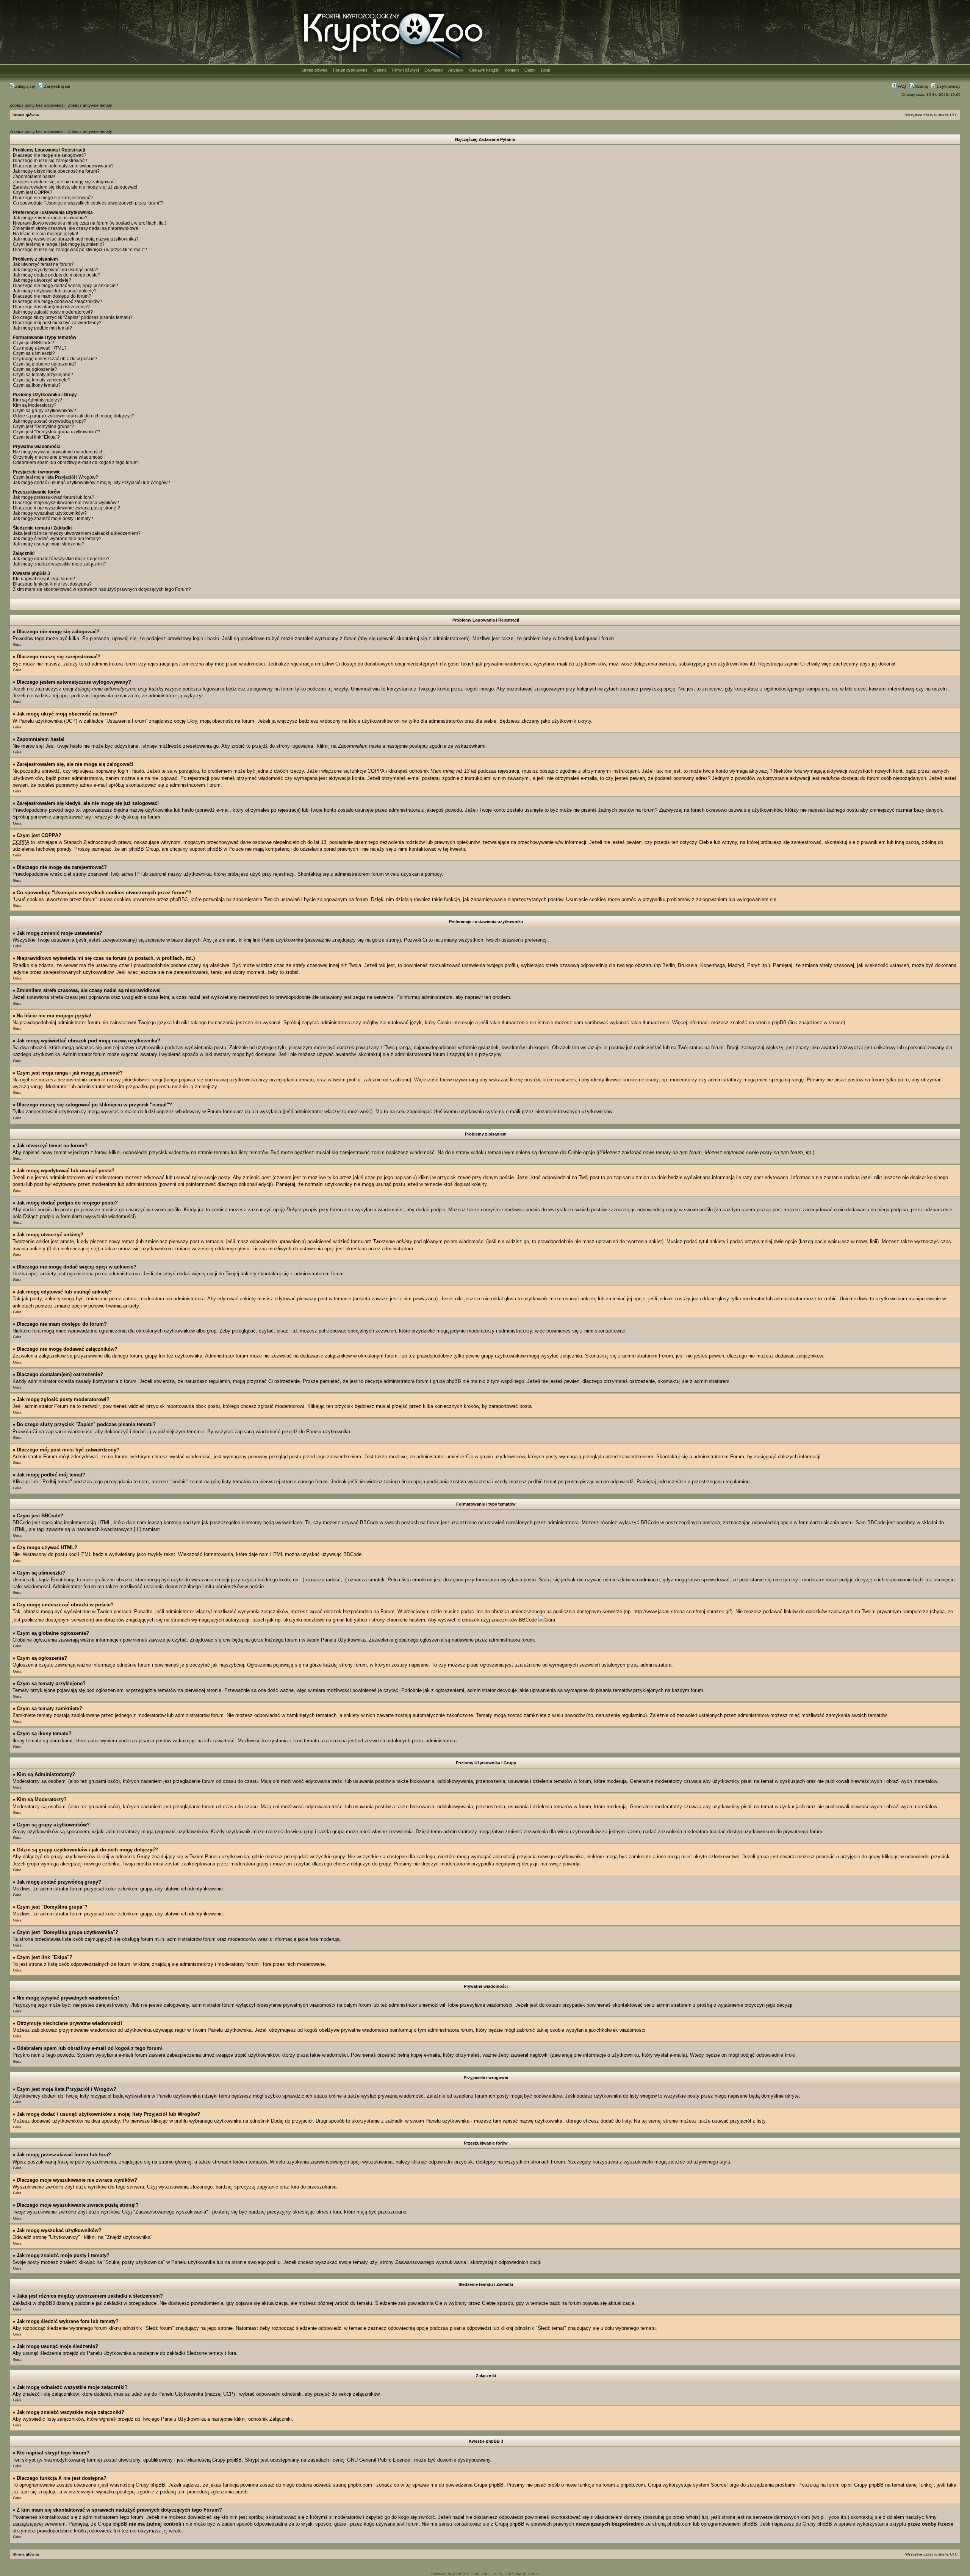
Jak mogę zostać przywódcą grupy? (50, 421)
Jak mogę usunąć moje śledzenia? (49, 544)
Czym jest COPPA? (33, 192)
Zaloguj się (24, 86)
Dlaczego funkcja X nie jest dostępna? (52, 584)
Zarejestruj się (56, 86)
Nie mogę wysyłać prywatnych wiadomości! (57, 452)
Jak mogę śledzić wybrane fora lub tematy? (57, 539)
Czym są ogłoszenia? (35, 369)
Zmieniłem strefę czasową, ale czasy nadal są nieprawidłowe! (76, 228)
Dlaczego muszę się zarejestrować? (50, 161)
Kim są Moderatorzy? (35, 405)
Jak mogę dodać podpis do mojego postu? (57, 275)
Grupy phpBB (227, 2460)
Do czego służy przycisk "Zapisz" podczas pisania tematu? (73, 317)
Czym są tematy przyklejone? (43, 375)
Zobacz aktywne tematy (90, 105)
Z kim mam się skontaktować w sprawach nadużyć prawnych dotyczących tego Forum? (102, 589)
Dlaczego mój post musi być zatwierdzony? (57, 323)
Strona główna (314, 70)
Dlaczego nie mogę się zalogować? (50, 155)
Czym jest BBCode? (34, 343)
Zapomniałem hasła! (34, 177)
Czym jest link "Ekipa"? (36, 437)
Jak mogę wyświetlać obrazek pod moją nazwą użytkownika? (76, 239)
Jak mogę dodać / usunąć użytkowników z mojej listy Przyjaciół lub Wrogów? (92, 483)
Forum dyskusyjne (350, 70)
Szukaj (921, 86)
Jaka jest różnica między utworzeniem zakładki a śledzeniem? (77, 533)
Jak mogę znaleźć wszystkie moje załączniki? (60, 564)
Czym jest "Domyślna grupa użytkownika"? (57, 432)
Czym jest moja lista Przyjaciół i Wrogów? (56, 477)
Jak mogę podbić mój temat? (42, 328)
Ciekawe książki (484, 70)
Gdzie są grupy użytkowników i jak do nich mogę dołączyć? (74, 416)
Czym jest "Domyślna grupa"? (43, 426)
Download (433, 70)
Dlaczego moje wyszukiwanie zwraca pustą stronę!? (66, 508)
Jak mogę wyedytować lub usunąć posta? (56, 270)
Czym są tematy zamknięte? (42, 380)
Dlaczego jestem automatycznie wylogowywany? (63, 166)
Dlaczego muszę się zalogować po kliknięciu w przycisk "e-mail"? (80, 250)
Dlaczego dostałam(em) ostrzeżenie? (51, 307)
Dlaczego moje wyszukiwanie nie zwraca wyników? (66, 503)
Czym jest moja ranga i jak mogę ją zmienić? (59, 244)
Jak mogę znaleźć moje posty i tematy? (53, 519)
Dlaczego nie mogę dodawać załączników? (58, 301)
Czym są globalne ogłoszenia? (45, 364)
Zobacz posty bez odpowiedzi (37, 105)
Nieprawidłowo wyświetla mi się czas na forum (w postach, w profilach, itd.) (90, 223)
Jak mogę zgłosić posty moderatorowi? (53, 312)
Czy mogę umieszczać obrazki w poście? (55, 359)
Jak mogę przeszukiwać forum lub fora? (54, 497)
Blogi (545, 70)
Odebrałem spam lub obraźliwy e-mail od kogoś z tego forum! (76, 462)
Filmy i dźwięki (405, 70)
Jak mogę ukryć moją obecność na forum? (56, 171)
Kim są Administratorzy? (38, 400)
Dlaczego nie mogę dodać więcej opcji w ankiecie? (66, 286)
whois (692, 2517)
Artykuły (456, 70)
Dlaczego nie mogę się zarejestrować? (53, 198)
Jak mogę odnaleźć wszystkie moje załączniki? (61, 559)
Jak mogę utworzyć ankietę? (42, 280)
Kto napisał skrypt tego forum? (44, 579)
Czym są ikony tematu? (37, 385)
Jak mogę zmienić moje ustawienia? (50, 218)
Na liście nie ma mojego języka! (45, 234)
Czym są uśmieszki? (34, 353)
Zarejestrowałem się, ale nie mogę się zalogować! (64, 182)
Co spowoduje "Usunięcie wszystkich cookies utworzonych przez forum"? (88, 203)
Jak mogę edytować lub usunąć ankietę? (55, 291)
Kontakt (512, 70)
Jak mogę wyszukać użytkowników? (50, 513)
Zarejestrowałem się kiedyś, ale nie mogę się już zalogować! (75, 187)
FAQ (901, 86)
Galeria (380, 70)
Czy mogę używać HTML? (40, 348)
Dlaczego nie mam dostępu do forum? (52, 296)
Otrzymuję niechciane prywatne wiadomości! (59, 457)
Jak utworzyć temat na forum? (43, 264)
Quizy (530, 70)
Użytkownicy (948, 86)
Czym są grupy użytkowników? (45, 411)
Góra (17, 644)
